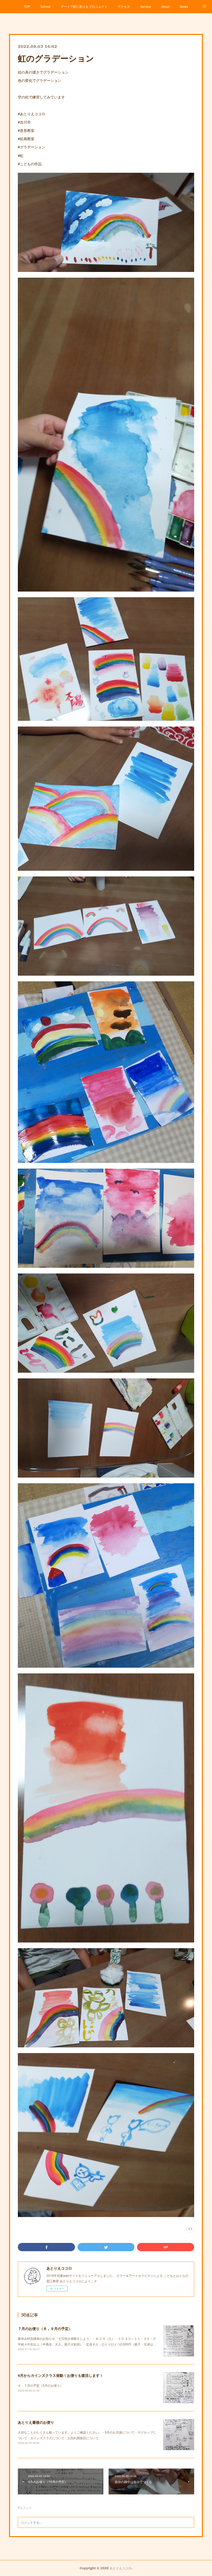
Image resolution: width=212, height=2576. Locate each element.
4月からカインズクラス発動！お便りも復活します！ (60, 2375)
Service (146, 6)
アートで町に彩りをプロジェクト (84, 6)
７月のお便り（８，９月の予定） (45, 2328)
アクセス (124, 6)
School (46, 6)
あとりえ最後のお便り (36, 2422)
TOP (27, 6)
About (165, 6)
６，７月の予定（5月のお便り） (40, 2385)
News (184, 6)
